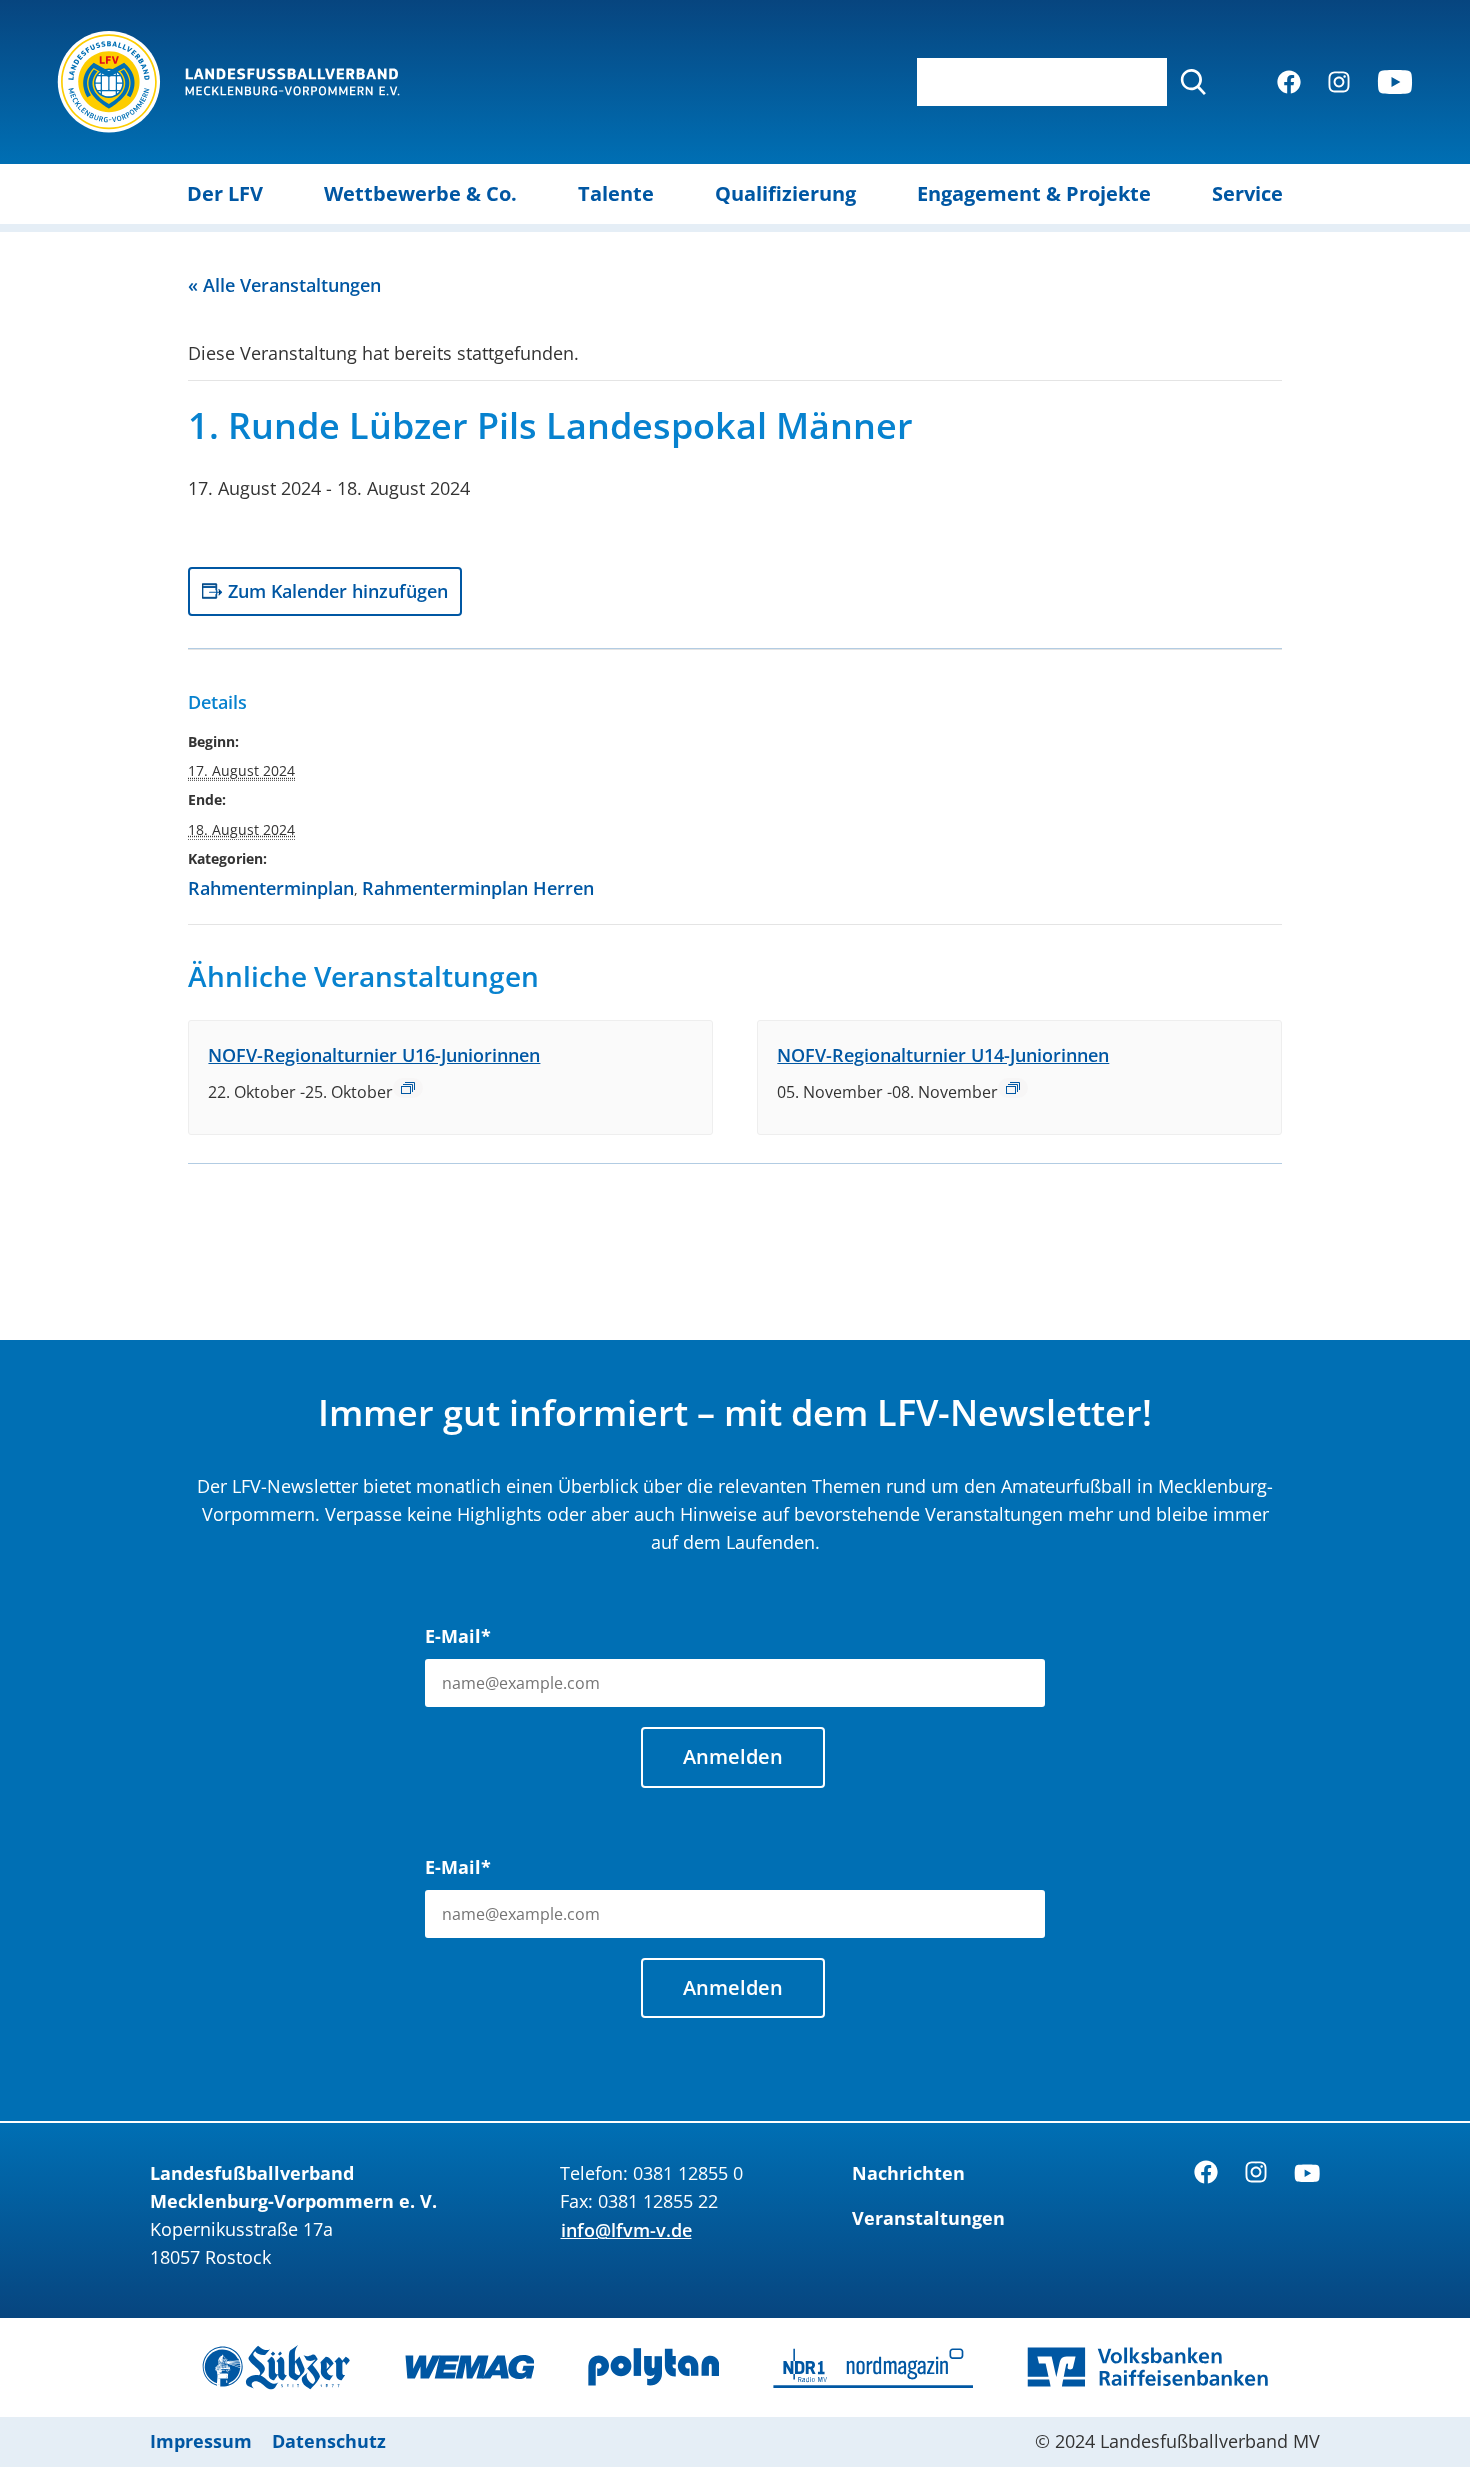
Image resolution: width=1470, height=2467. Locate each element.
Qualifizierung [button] (785, 193)
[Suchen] (1193, 82)
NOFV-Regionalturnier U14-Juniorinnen (943, 1055)
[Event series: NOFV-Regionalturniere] (408, 1088)
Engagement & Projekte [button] (1034, 193)
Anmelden (733, 1756)
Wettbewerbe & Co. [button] (420, 193)
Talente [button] (616, 193)
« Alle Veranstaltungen (284, 285)
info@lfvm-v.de (626, 2230)
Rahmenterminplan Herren (478, 888)
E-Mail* (458, 1636)
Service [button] (1247, 193)
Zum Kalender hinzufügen (338, 591)
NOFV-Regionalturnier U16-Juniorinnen (374, 1055)
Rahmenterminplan (271, 888)
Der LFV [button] (225, 193)
